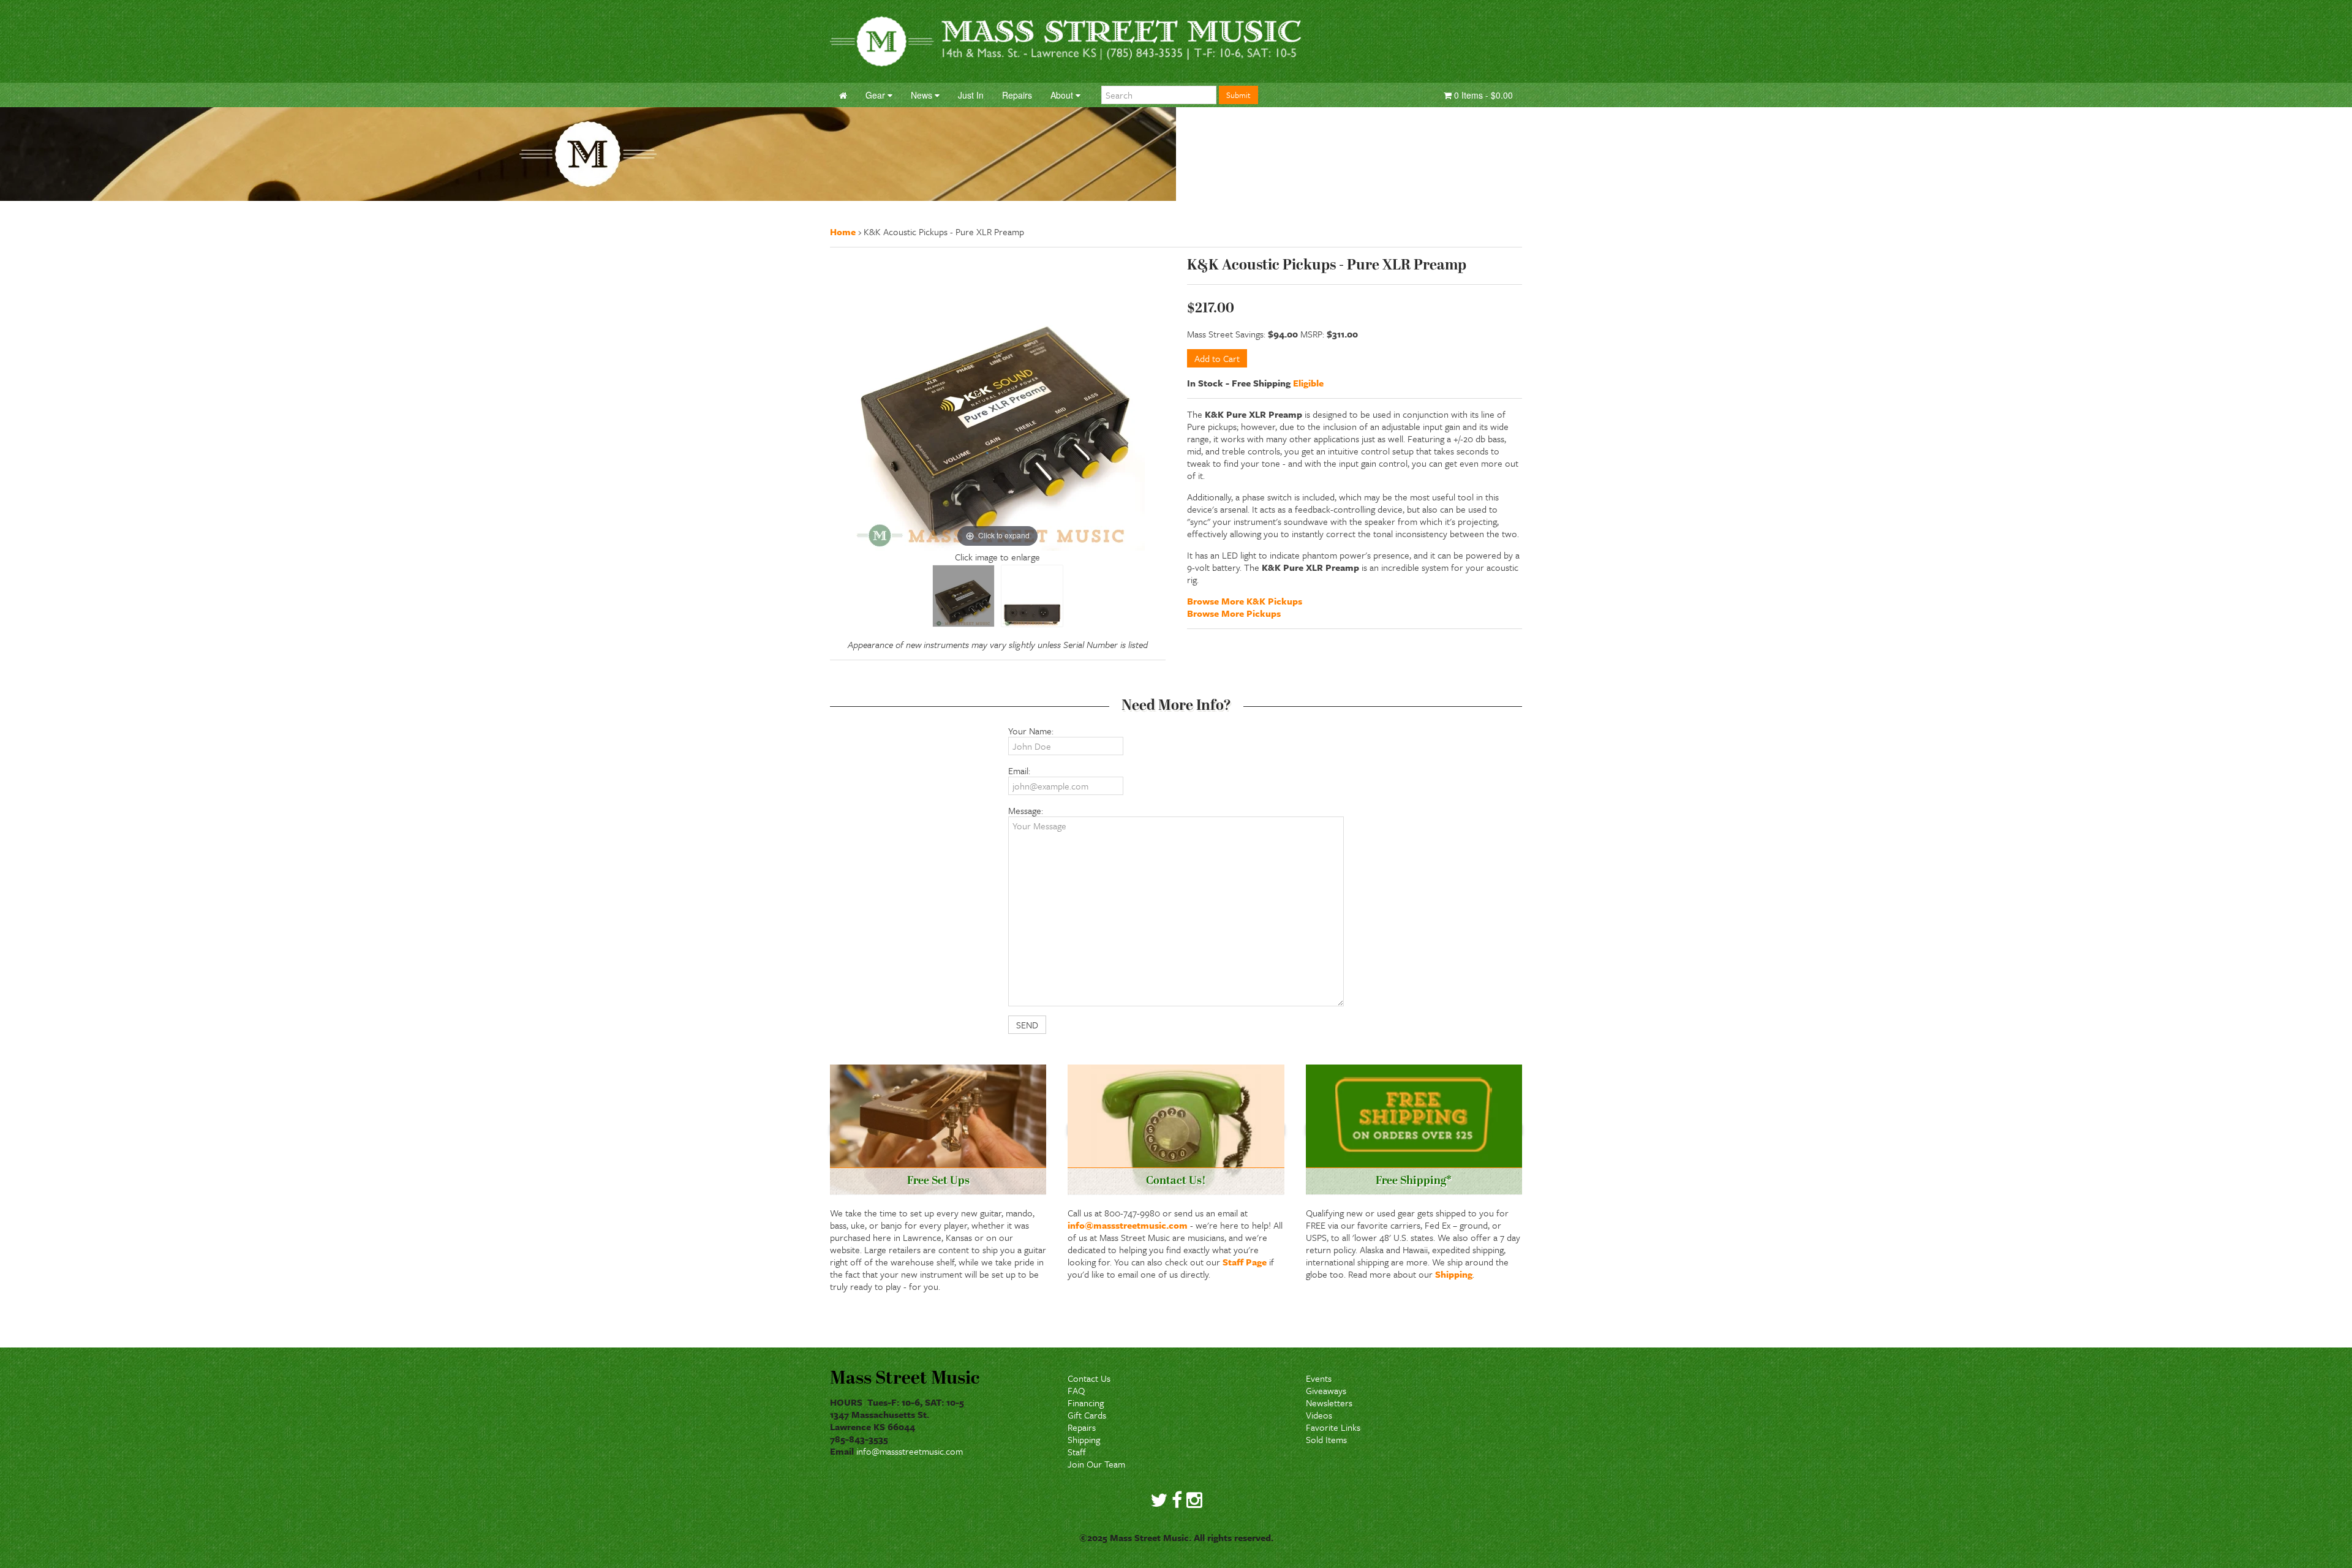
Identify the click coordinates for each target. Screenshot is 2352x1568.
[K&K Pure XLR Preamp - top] (1032, 596)
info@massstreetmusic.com (1128, 1225)
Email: (1019, 771)
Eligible (1308, 383)
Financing (1086, 1403)
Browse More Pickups (1234, 613)
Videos (1319, 1415)
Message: (1026, 810)
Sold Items (1326, 1439)
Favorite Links (1333, 1427)
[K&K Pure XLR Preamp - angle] (963, 596)
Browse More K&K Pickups (1245, 601)
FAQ (1076, 1390)
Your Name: (1031, 731)
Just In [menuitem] (971, 95)
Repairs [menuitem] (1017, 95)
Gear (876, 95)
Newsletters (1329, 1403)
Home (843, 232)
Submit (1238, 95)
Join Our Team (1096, 1464)
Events (1319, 1378)
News (923, 95)
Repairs (1082, 1427)
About (1063, 95)
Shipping (1454, 1274)
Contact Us (1089, 1378)
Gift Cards (1087, 1415)
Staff (1077, 1452)
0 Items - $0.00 (1482, 95)
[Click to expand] (998, 402)
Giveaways (1326, 1390)
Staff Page (1245, 1262)
